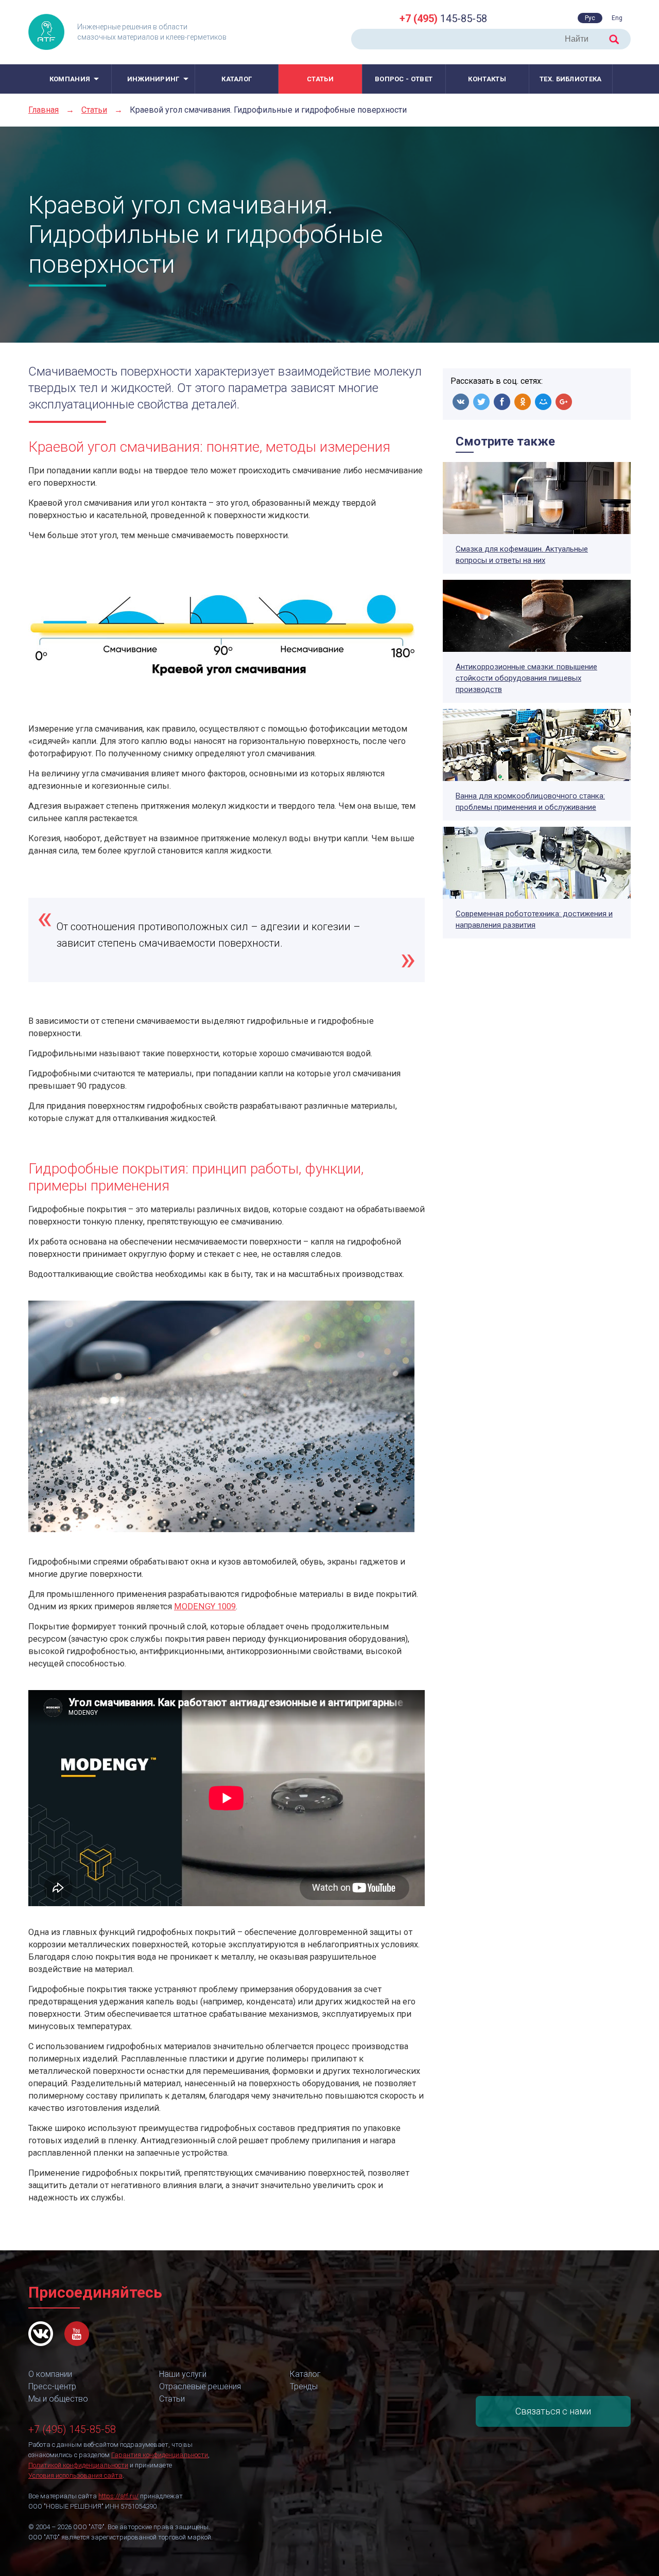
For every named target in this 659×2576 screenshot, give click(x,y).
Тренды (304, 2386)
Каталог (237, 79)
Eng (617, 18)
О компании (50, 2374)
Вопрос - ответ (404, 79)
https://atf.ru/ (118, 2496)
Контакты (487, 79)
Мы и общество (58, 2399)
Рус (590, 18)
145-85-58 (443, 19)
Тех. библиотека (571, 79)
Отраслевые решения (200, 2386)
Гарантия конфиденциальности (160, 2455)
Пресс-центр (52, 2386)
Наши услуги (183, 2374)
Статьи (320, 79)
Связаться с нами (553, 2411)
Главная (44, 110)
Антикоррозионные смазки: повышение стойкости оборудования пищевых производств (526, 678)
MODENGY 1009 (205, 1606)
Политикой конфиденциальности (78, 2465)
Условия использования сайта (75, 2475)
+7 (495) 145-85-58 (72, 2429)
